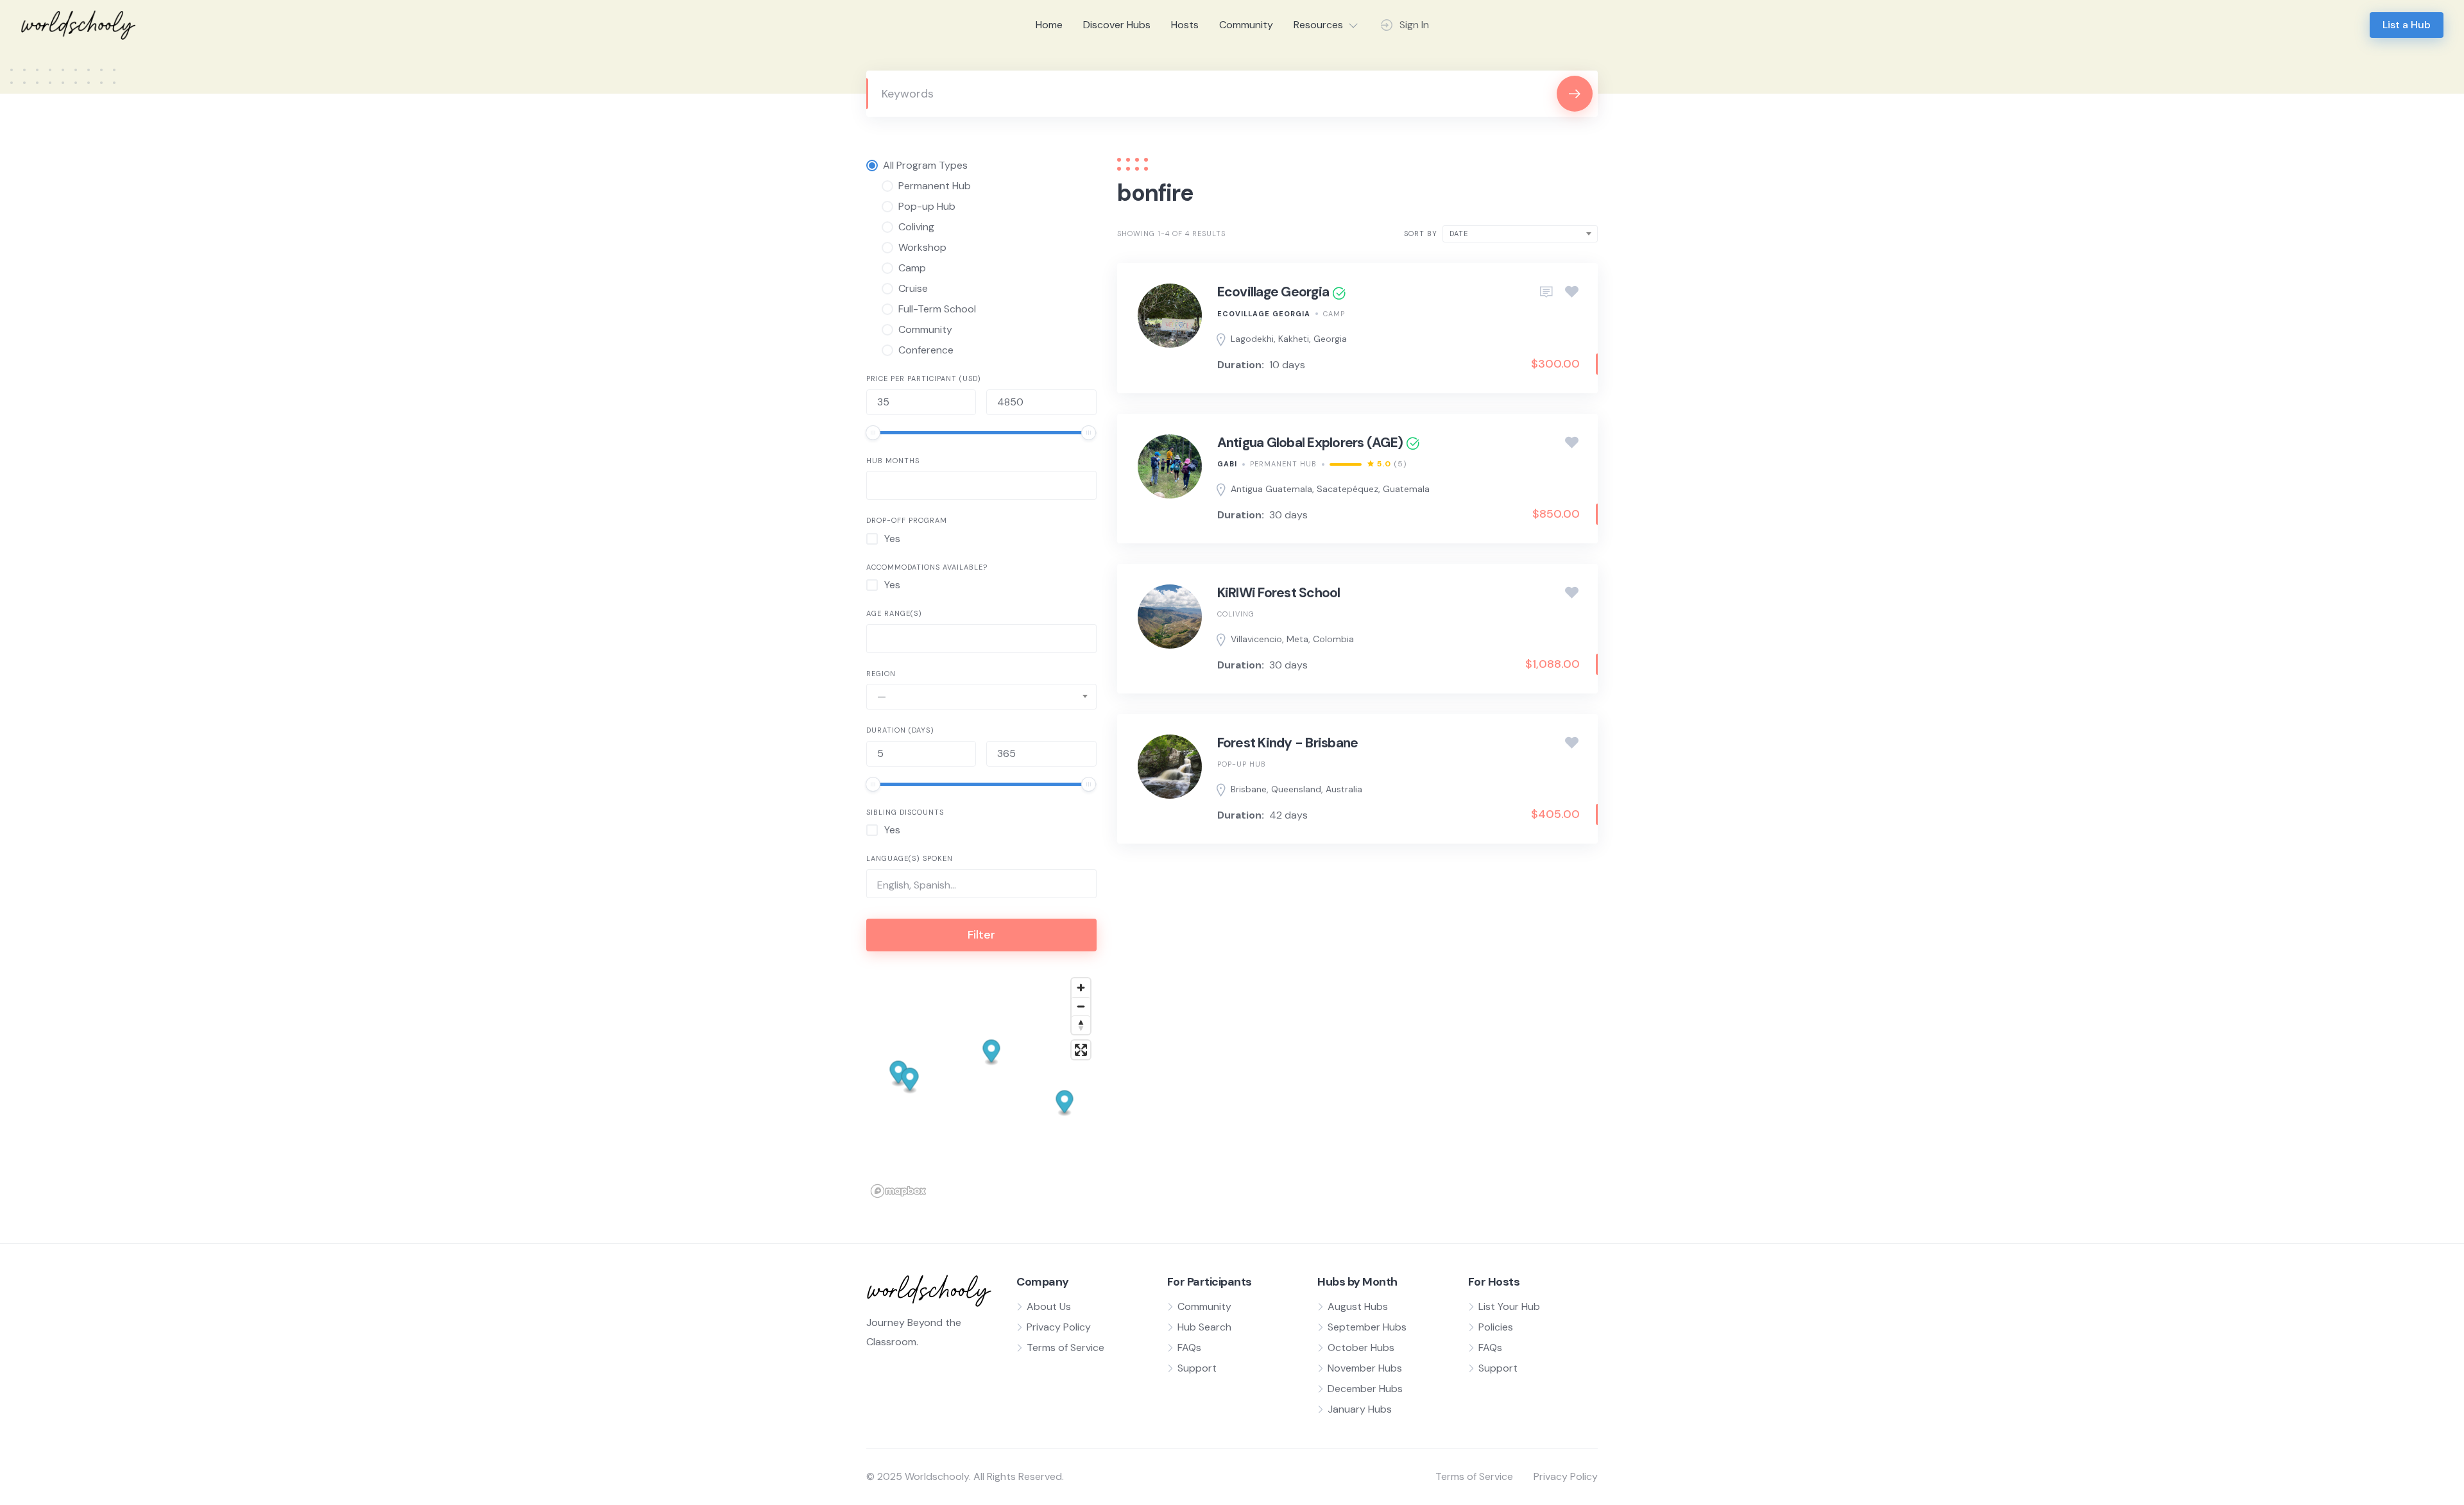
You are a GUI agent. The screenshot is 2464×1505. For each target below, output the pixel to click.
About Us (1049, 1306)
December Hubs (1365, 1389)
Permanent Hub (1283, 464)
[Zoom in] (1081, 988)
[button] (992, 1052)
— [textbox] (882, 696)
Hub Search (1204, 1327)
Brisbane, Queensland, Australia (1296, 789)
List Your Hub (1509, 1306)
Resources (1318, 25)
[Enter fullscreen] (1081, 1050)
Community (1246, 25)
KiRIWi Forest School (1279, 593)
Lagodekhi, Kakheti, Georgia (1289, 339)
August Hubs (1358, 1306)
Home (1049, 25)
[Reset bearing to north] (1081, 1025)
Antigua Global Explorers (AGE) (1310, 443)
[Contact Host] (1546, 293)
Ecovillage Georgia (1273, 292)
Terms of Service (1065, 1348)
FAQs (1189, 1348)
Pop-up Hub (1242, 764)
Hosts (1185, 25)
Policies (1496, 1327)
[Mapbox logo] (898, 1191)
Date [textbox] (1459, 234)
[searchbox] (881, 487)
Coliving (1236, 614)
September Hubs (1367, 1327)
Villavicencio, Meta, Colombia (1292, 639)
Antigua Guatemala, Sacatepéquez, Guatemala (1330, 489)
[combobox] (981, 485)
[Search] (1575, 94)
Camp (1334, 314)
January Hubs (1360, 1409)
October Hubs (1361, 1348)
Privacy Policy (1059, 1327)
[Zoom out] (1081, 1006)
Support (1197, 1368)
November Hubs (1365, 1368)
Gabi (1227, 464)
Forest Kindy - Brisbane (1288, 743)
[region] (981, 1087)
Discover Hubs (1117, 25)
